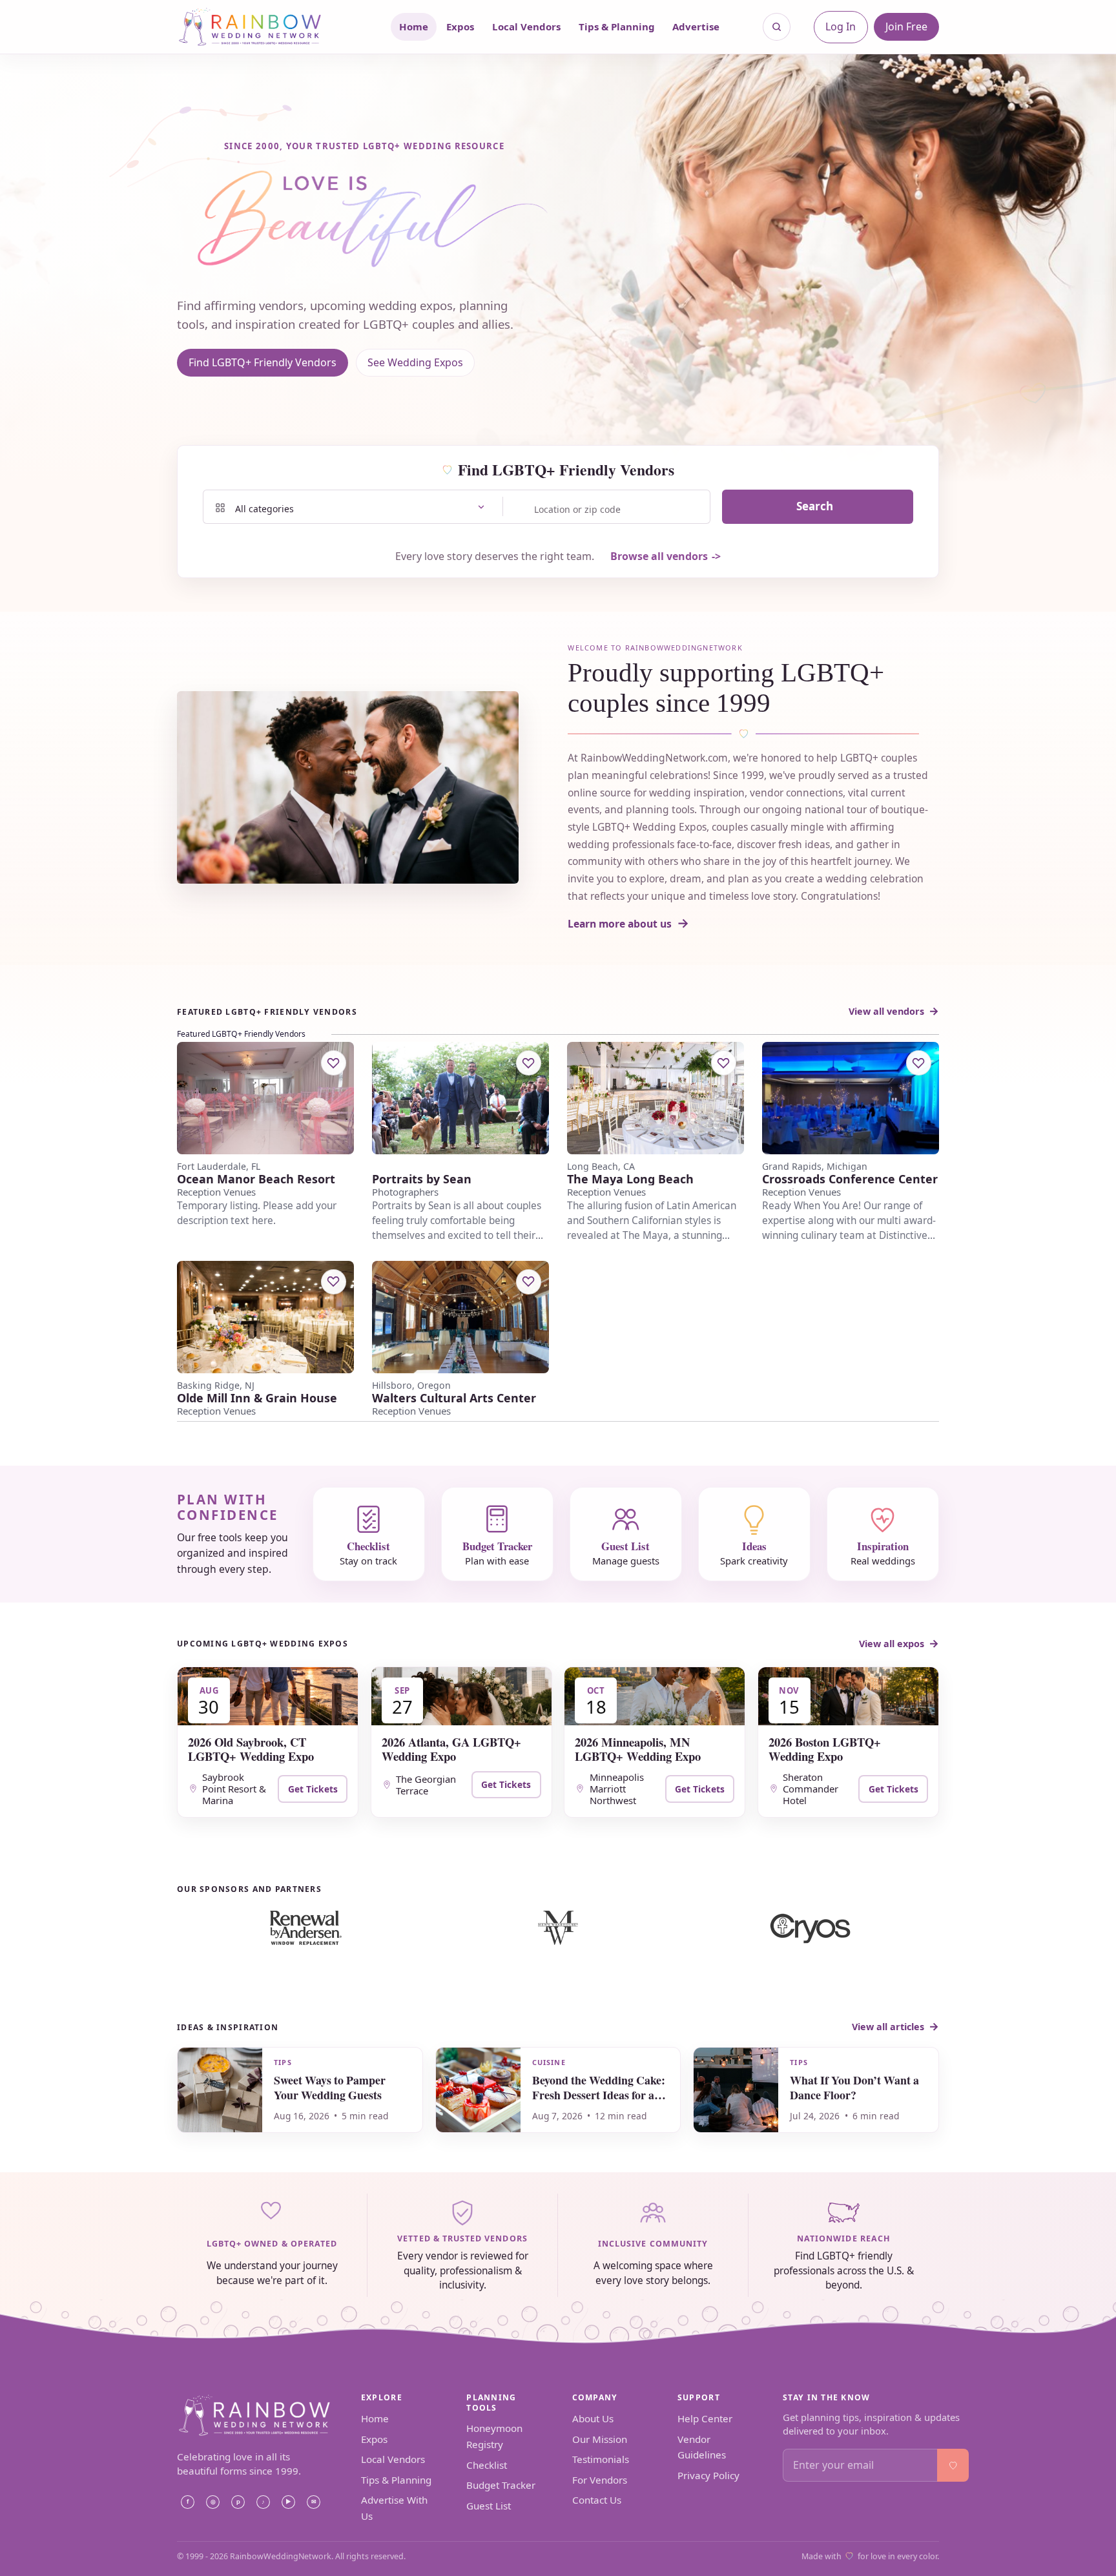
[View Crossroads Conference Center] (851, 1098)
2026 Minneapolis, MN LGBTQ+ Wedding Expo (638, 1749)
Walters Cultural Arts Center (454, 1398)
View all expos (892, 1644)
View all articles (888, 2027)
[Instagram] (212, 2502)
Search (815, 506)
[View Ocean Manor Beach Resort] (265, 1098)
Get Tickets (313, 1789)
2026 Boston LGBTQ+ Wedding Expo (825, 1749)
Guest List (489, 2506)
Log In (841, 26)
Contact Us (597, 2500)
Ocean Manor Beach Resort (256, 1179)
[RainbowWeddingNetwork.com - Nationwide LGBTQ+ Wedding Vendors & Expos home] (267, 27)
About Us (593, 2418)
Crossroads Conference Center (850, 1179)
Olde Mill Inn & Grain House (257, 1398)
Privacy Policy (708, 2475)
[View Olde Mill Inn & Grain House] (265, 1317)
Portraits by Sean (422, 1179)
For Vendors (600, 2480)
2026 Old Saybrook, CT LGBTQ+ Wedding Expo (251, 1749)
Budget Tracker (501, 2485)
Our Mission (600, 2439)
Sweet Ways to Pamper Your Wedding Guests (330, 2087)
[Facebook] (187, 2502)
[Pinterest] (238, 2502)
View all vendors (886, 1011)
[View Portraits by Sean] (460, 1098)
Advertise (696, 26)
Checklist (487, 2465)
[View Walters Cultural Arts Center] (460, 1317)
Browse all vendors (659, 556)
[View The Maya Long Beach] (656, 1098)
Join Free (906, 26)
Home (414, 26)
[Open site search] (777, 27)
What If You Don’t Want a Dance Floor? (854, 2087)
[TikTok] (263, 2502)
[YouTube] (288, 2502)
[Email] (313, 2502)
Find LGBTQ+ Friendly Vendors (263, 362)
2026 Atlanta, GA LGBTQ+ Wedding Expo (451, 1749)
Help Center (705, 2418)
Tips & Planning (617, 26)
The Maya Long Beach (630, 1179)
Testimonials (601, 2459)
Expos (460, 26)
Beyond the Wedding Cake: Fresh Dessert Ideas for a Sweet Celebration (599, 2095)
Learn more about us (620, 924)
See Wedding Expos (415, 362)
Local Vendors (526, 26)
